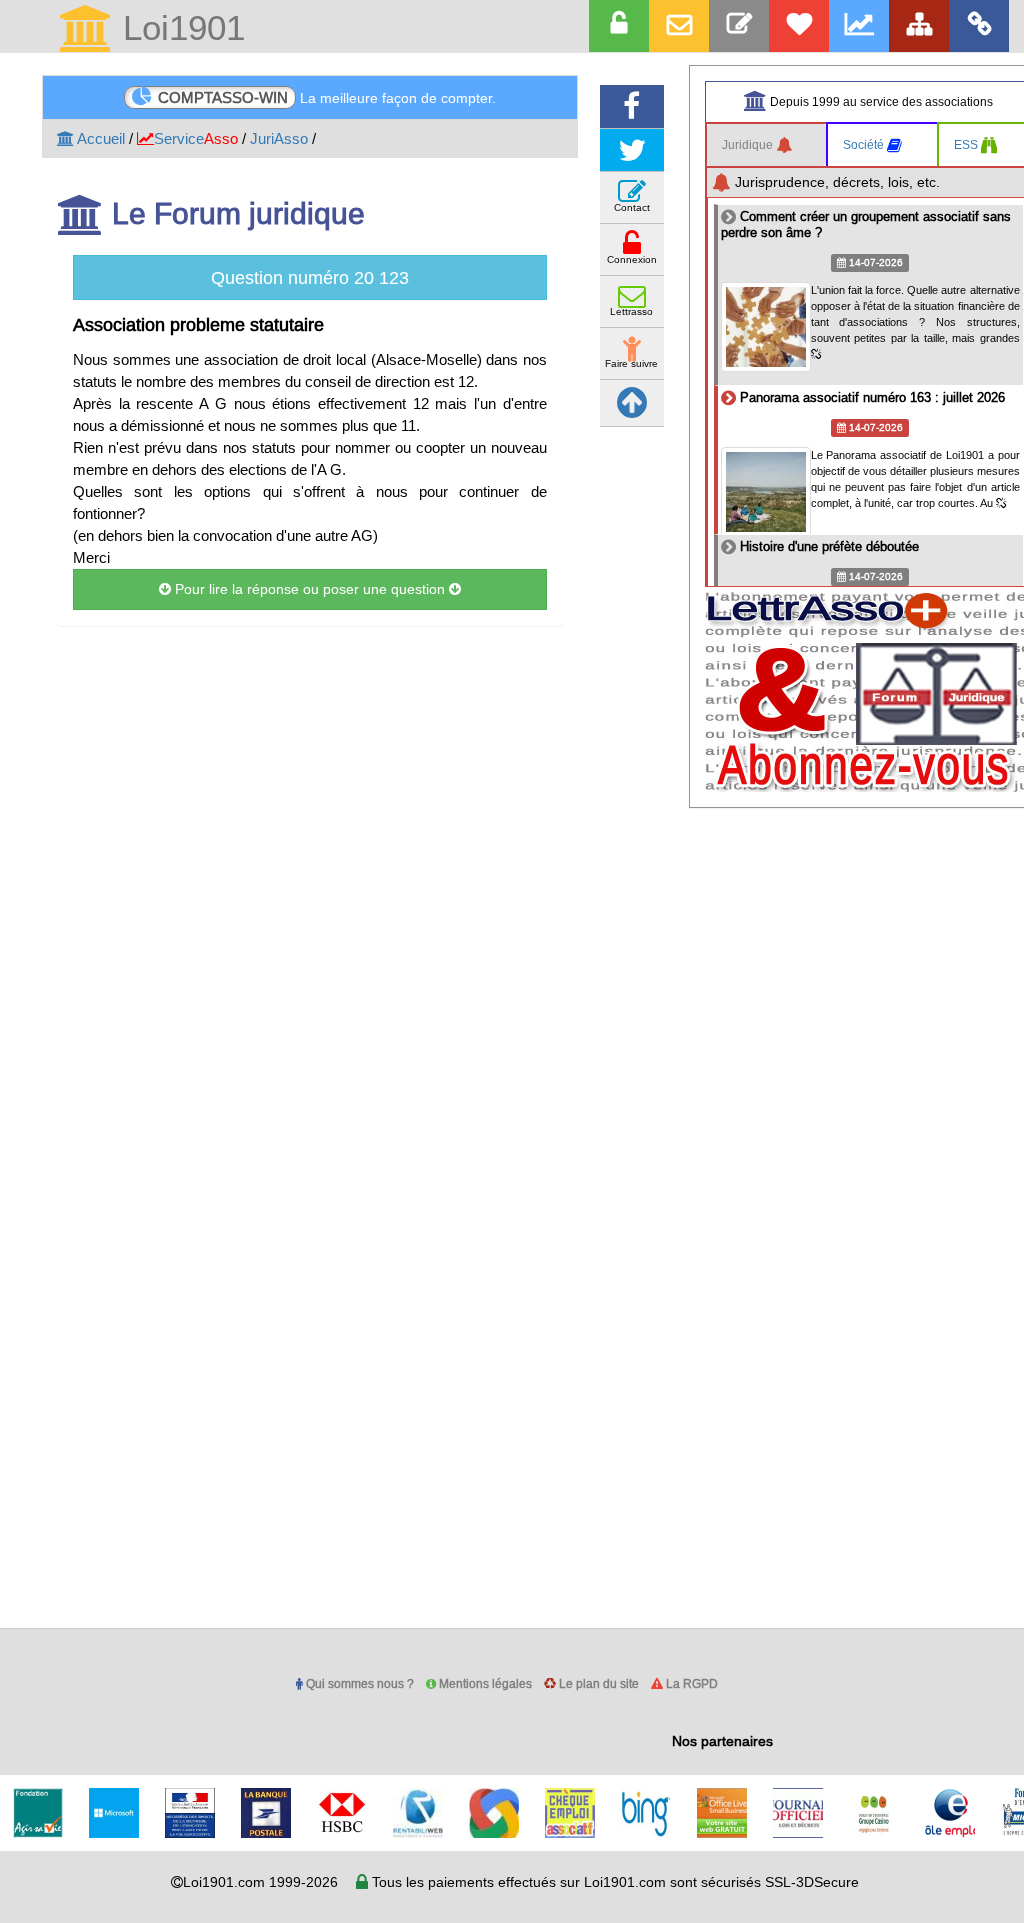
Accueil (99, 138)
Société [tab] (865, 144)
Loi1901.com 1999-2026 (260, 1882)
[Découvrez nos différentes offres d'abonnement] (799, 26)
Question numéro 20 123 (310, 277)
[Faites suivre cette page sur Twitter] (632, 150)
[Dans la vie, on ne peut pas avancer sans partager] (919, 26)
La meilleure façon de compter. (327, 97)
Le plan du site (597, 1683)
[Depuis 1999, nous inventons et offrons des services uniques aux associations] (859, 26)
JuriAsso (279, 138)
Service (196, 138)
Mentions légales (484, 1683)
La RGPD (690, 1683)
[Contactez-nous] (739, 26)
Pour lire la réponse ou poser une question (310, 589)
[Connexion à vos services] (619, 26)
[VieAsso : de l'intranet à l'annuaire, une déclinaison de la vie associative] (979, 26)
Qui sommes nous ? (358, 1683)
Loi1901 (179, 29)
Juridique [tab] (749, 144)
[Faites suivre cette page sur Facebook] (632, 106)
